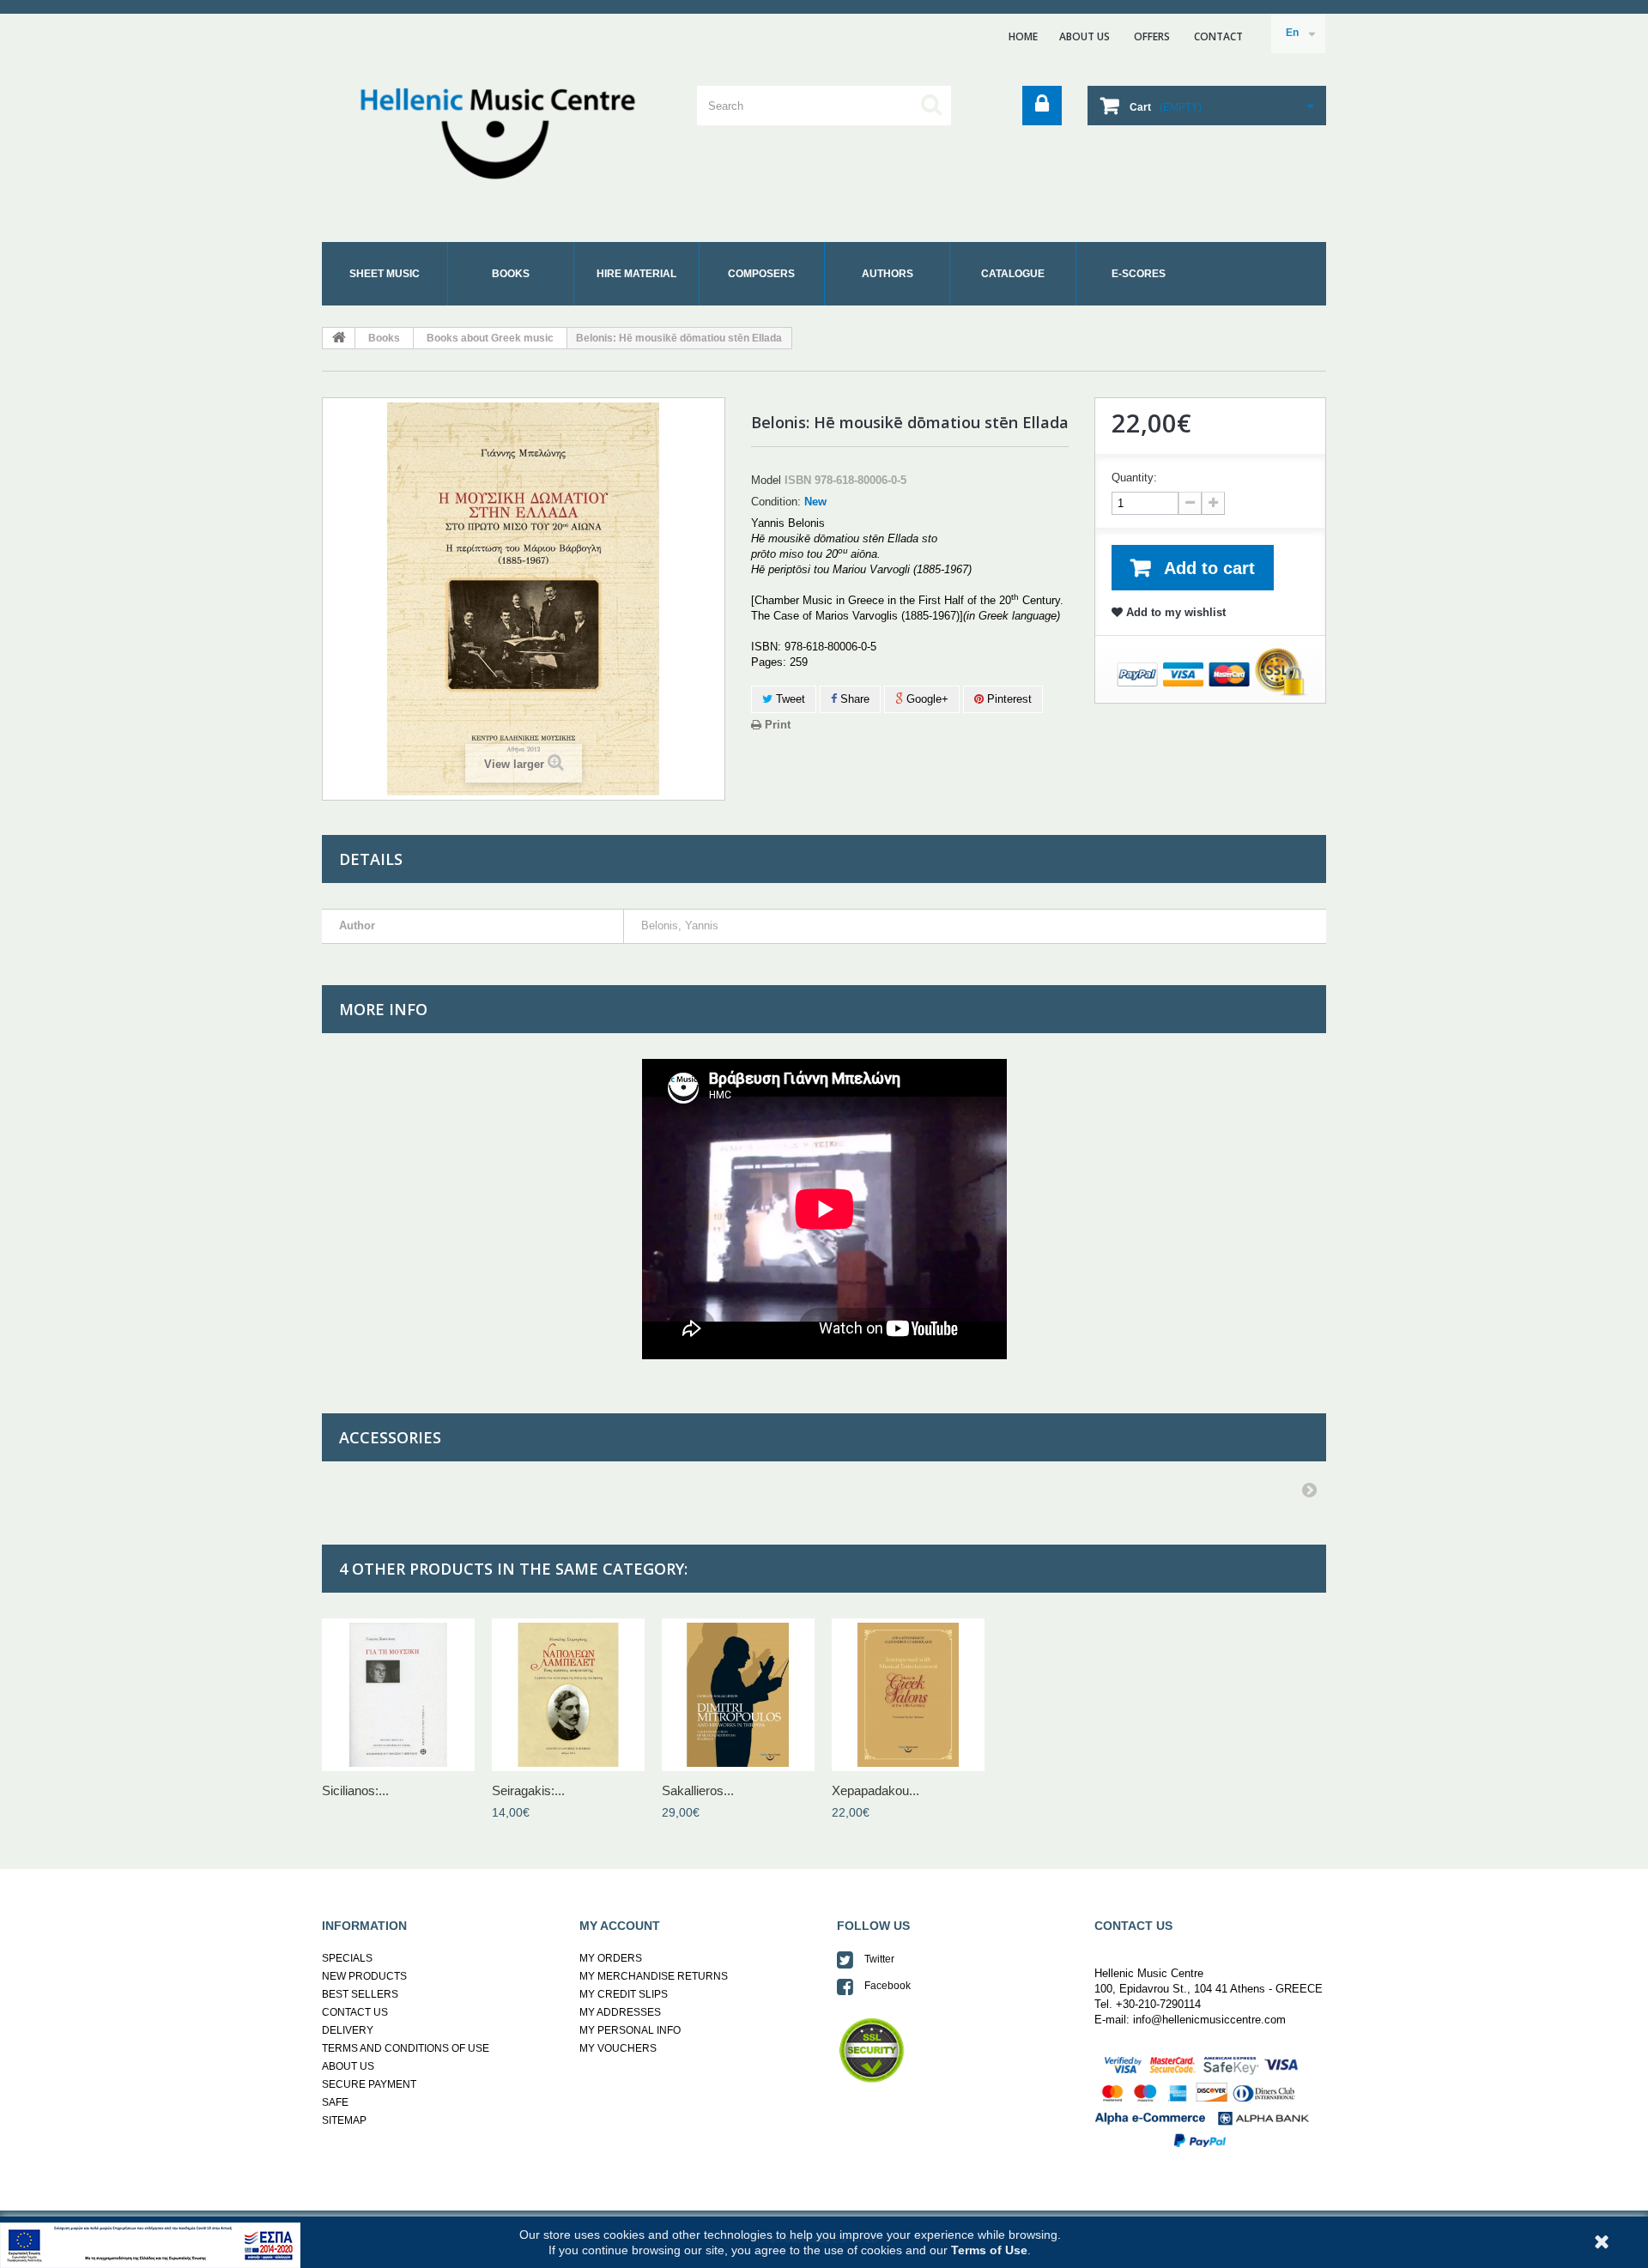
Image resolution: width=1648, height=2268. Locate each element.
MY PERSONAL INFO (630, 2030)
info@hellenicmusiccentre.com (1208, 2020)
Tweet (789, 699)
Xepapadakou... (875, 1790)
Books (384, 338)
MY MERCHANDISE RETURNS (654, 1976)
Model (766, 480)
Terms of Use (989, 2250)
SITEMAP (344, 2120)
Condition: (776, 502)
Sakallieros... (698, 1790)
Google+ (926, 699)
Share (853, 699)
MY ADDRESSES (620, 2012)
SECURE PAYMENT (369, 2084)
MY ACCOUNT (620, 1926)
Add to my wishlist (1174, 612)
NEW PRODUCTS (364, 1976)
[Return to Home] (339, 338)
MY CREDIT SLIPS (624, 1994)
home (1023, 36)
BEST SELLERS (360, 1994)
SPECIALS (347, 1958)
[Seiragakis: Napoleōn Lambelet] (568, 1695)
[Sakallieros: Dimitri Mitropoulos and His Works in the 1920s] (738, 1695)
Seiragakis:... (528, 1790)
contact (1218, 36)
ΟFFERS (1152, 36)
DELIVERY (348, 2030)
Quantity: (1134, 478)
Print (776, 725)
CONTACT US (355, 2012)
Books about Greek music (490, 338)
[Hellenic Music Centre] (481, 129)
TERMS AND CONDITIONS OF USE (406, 2048)
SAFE (335, 2102)
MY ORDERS (611, 1958)
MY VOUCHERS (618, 2048)
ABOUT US (1085, 36)
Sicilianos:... (355, 1790)
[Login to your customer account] (1042, 106)
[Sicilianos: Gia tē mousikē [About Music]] (398, 1695)
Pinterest (1008, 699)
